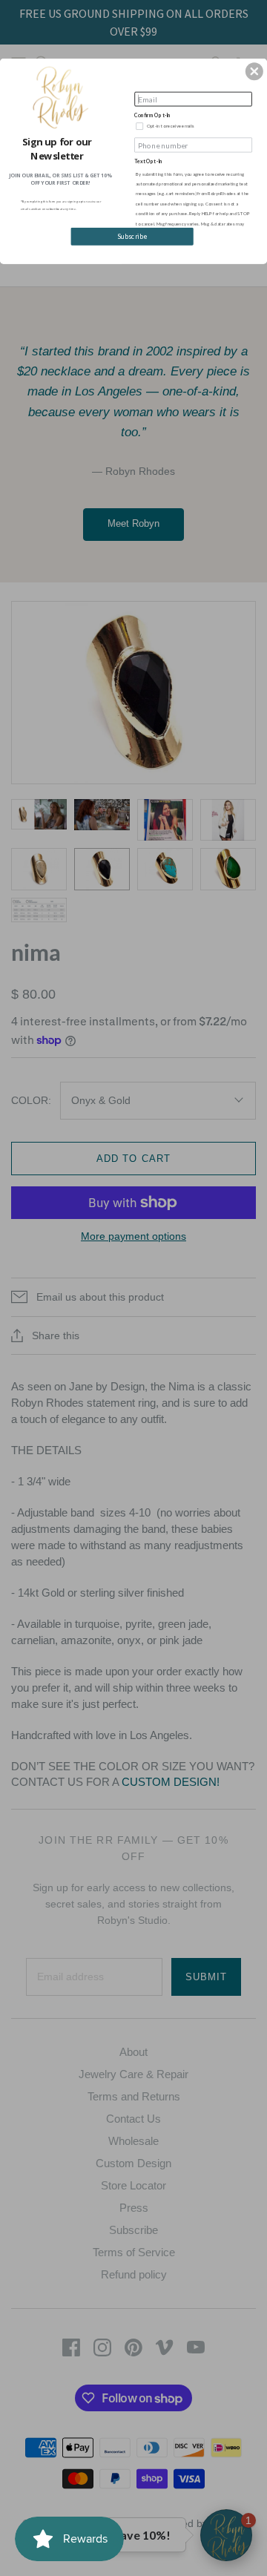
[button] (254, 71)
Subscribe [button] (132, 237)
